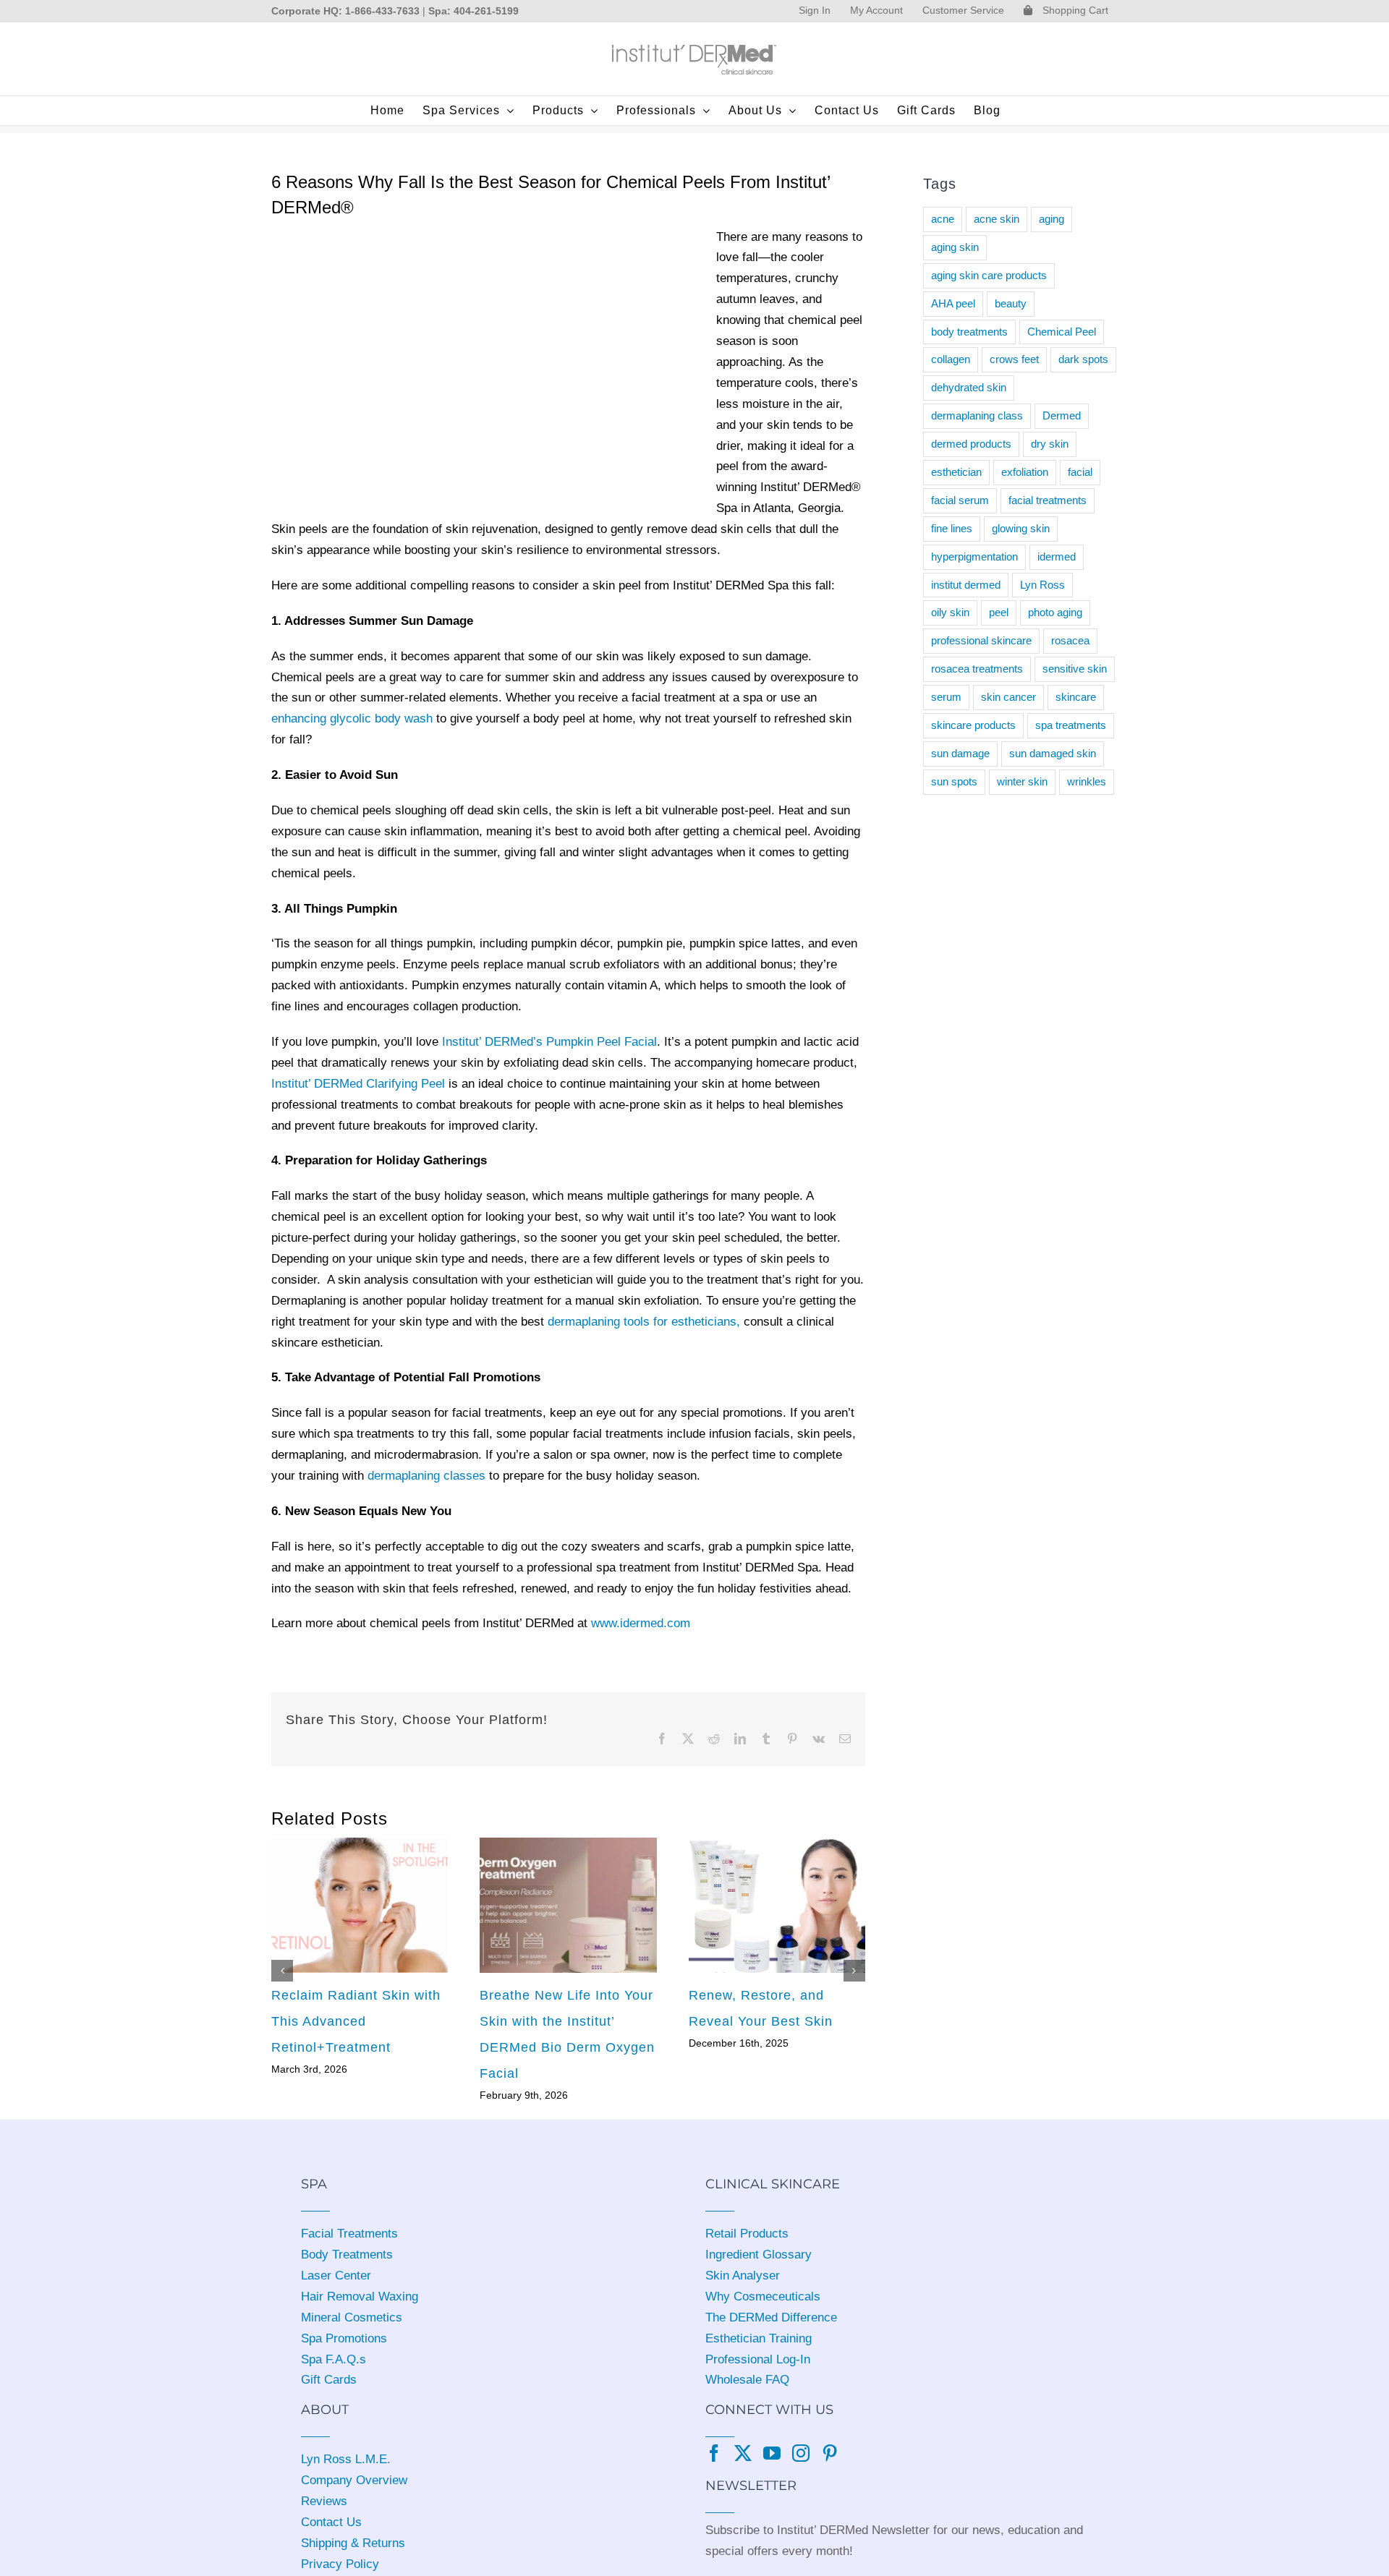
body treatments (969, 332)
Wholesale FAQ (747, 2380)
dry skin (1050, 444)
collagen (951, 359)
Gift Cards (329, 2380)
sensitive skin (1075, 669)
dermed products (971, 444)
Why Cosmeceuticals (763, 2296)
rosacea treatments (977, 669)
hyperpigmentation (974, 556)
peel (999, 612)
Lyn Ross (1042, 585)
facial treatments (1048, 500)
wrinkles (1087, 781)
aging (1052, 219)
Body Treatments (347, 2255)
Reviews (324, 2501)
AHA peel (953, 303)
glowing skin (1021, 528)
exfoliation (1025, 472)
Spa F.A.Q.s (334, 2359)
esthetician (956, 472)
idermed (1057, 556)
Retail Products (747, 2234)
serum (946, 697)
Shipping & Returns (353, 2543)
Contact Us (331, 2522)
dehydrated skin (969, 387)
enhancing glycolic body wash (352, 718)
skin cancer (1008, 697)
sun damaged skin (1053, 753)
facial (1080, 472)
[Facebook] (714, 2453)
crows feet (1014, 359)
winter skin (1022, 781)
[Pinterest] (830, 2453)
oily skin (950, 612)
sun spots (954, 781)
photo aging (1055, 612)
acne (943, 219)
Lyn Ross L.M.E (344, 2459)
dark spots (1083, 359)
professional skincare (981, 640)
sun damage (960, 753)
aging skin (955, 247)
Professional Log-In (758, 2359)
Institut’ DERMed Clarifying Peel (358, 1084)
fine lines (952, 528)
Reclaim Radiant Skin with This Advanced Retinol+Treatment (356, 2021)
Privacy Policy (340, 2564)
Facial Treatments (349, 2234)
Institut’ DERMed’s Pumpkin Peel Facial (549, 1042)
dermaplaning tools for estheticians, (644, 1322)
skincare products (973, 725)
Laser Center (336, 2276)
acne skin (997, 219)
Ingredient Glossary (759, 2255)
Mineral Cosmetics (352, 2317)
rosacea (1070, 640)
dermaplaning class (977, 415)
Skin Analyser (743, 2276)
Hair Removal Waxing (360, 2296)
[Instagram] (801, 2453)
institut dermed (966, 585)
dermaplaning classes (426, 1476)
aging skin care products (989, 275)
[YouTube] (772, 2453)
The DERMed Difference (771, 2317)
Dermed (1062, 415)
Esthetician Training (759, 2338)
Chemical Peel (1062, 332)
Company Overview (354, 2480)
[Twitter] (743, 2453)
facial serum (960, 500)
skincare (1076, 697)
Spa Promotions (344, 2338)
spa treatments (1071, 725)
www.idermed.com (641, 1623)
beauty (1011, 303)
